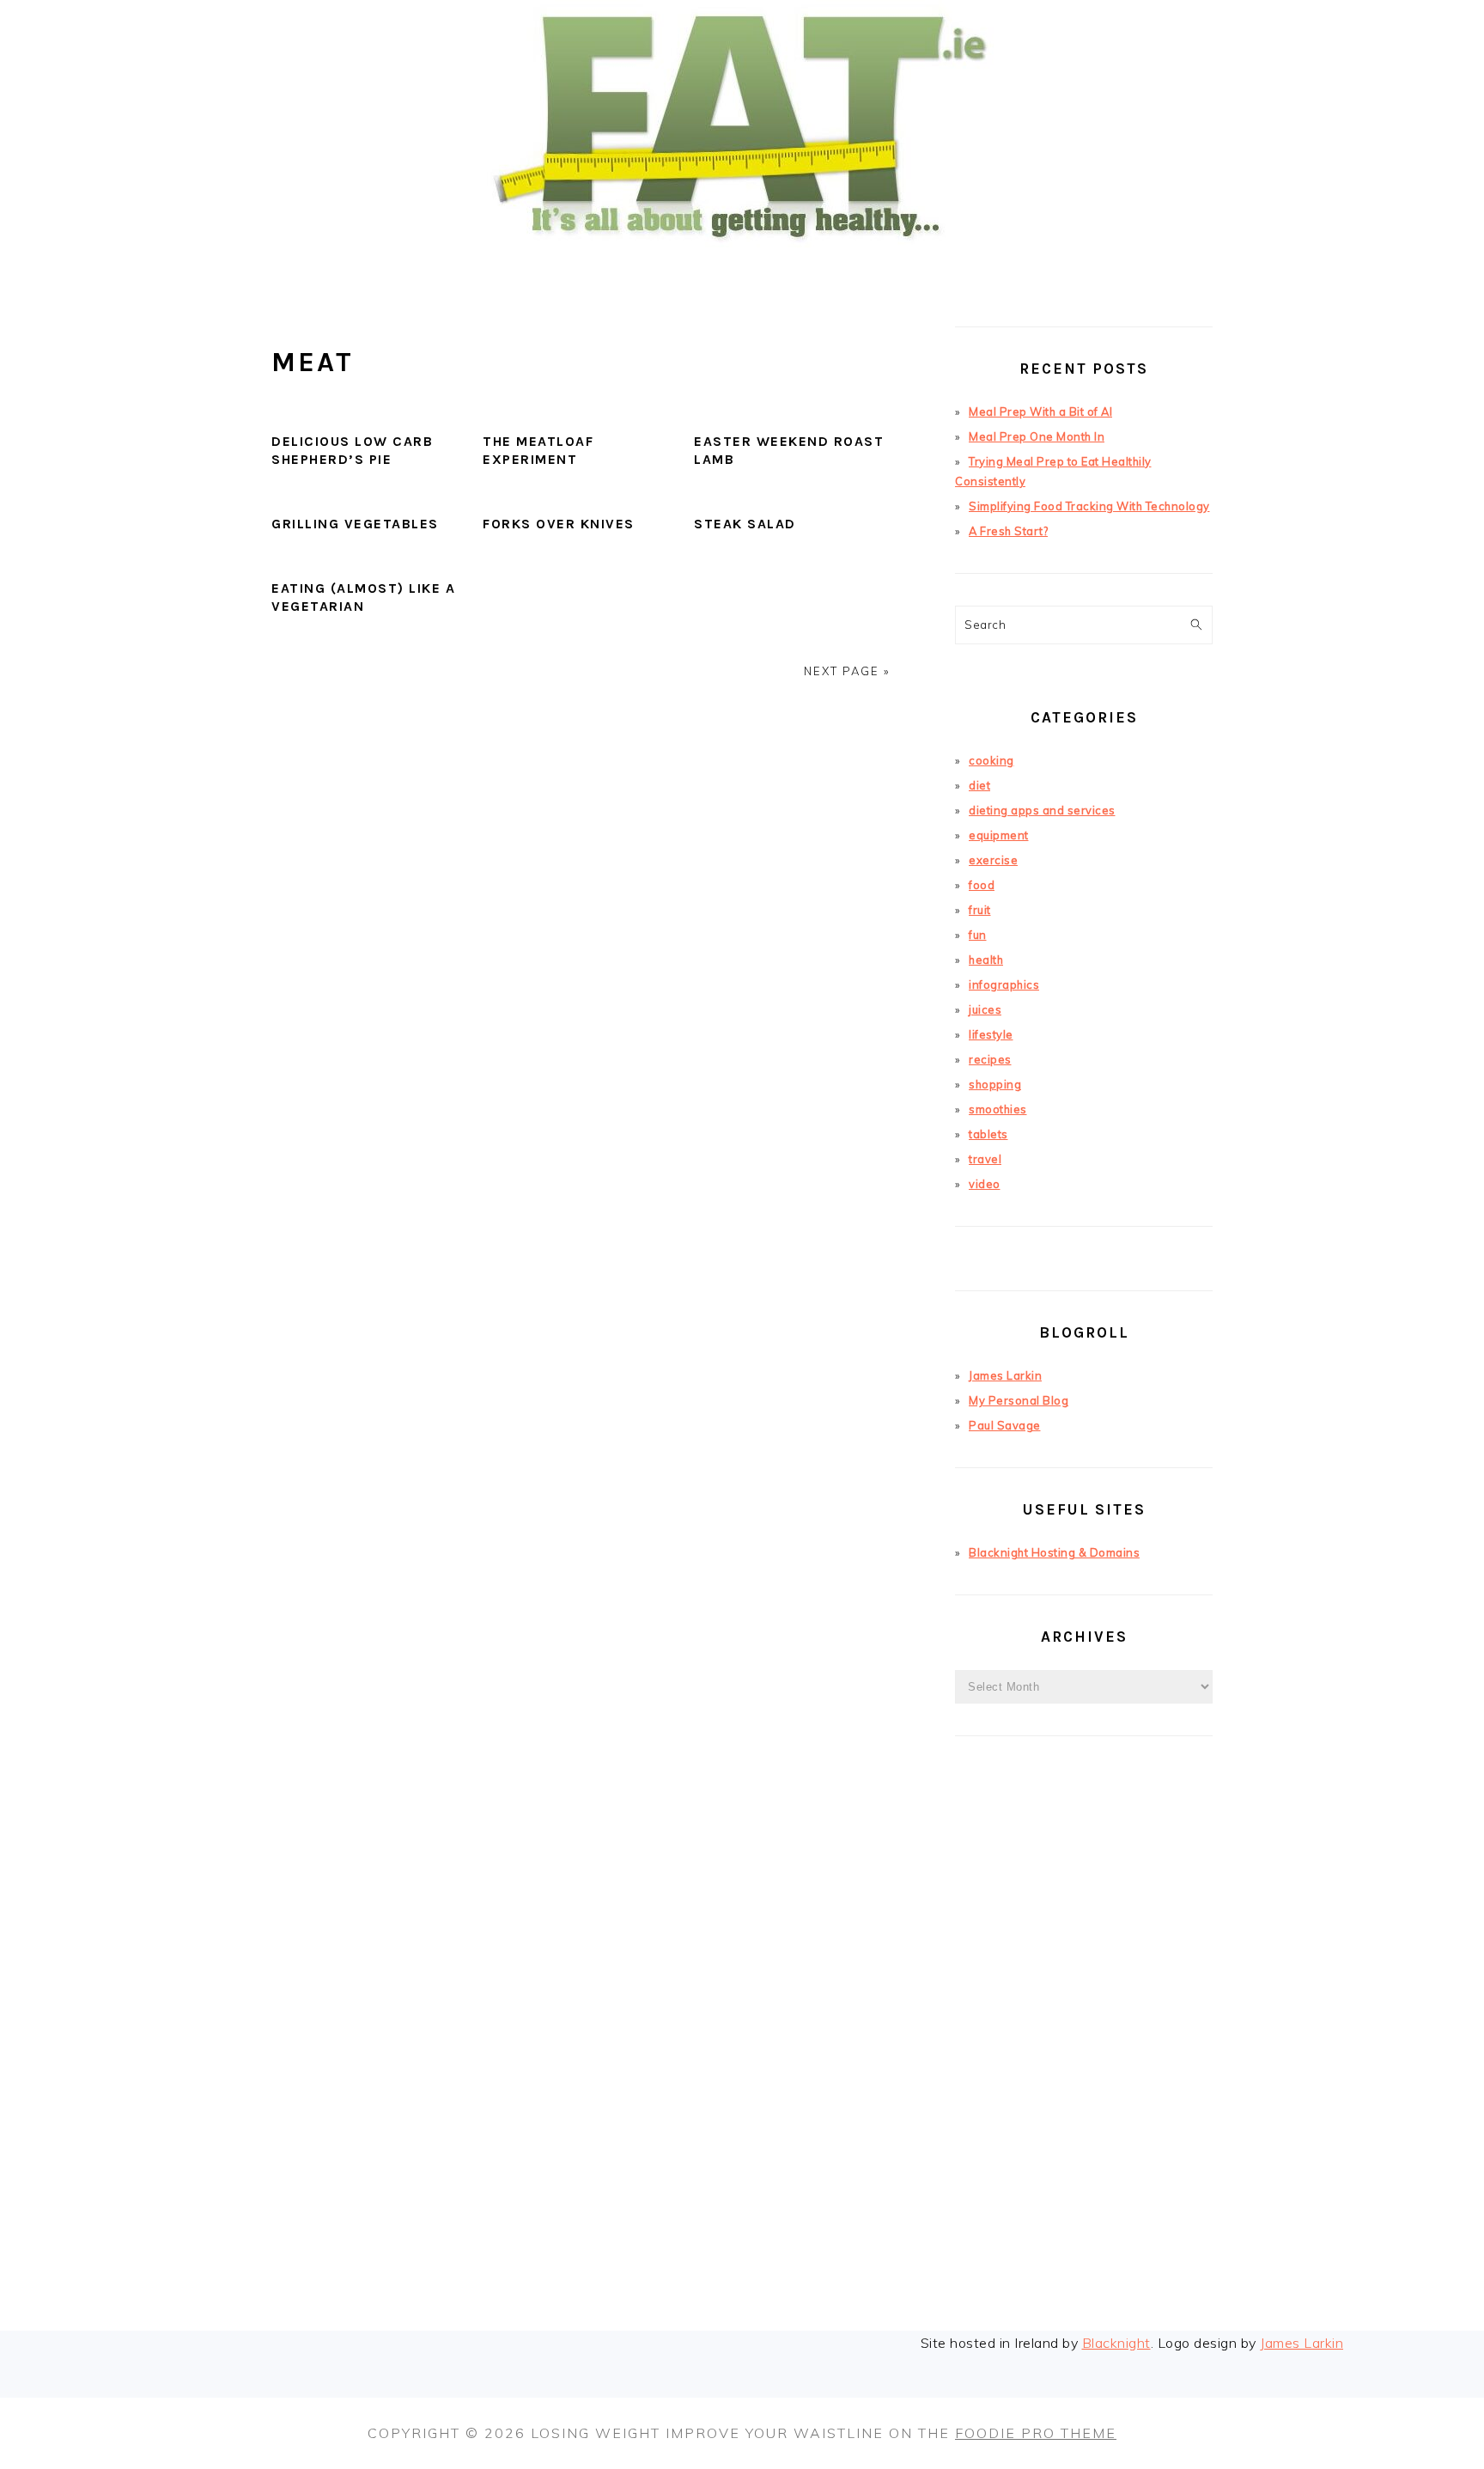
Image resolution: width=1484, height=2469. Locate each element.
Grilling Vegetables (355, 524)
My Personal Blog (1019, 1400)
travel (985, 1159)
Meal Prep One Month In (1037, 436)
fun (978, 935)
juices (985, 1009)
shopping (995, 1084)
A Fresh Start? (1008, 531)
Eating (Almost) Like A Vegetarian (363, 597)
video (985, 1184)
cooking (991, 760)
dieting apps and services (1042, 810)
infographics (1004, 985)
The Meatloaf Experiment (538, 450)
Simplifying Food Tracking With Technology (1089, 506)
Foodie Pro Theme (1036, 2433)
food (982, 885)
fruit (980, 910)
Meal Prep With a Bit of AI (1040, 411)
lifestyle (991, 1034)
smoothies (998, 1109)
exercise (993, 860)
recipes (990, 1059)
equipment (999, 835)
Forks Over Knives (559, 524)
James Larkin (1005, 1375)
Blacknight (1116, 2343)
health (986, 960)
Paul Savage (1005, 1425)
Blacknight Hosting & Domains (1054, 1552)
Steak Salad (745, 524)
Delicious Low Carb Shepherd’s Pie (352, 450)
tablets (988, 1134)
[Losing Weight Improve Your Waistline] (742, 269)
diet (979, 785)
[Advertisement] (1084, 2060)
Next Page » (847, 671)
